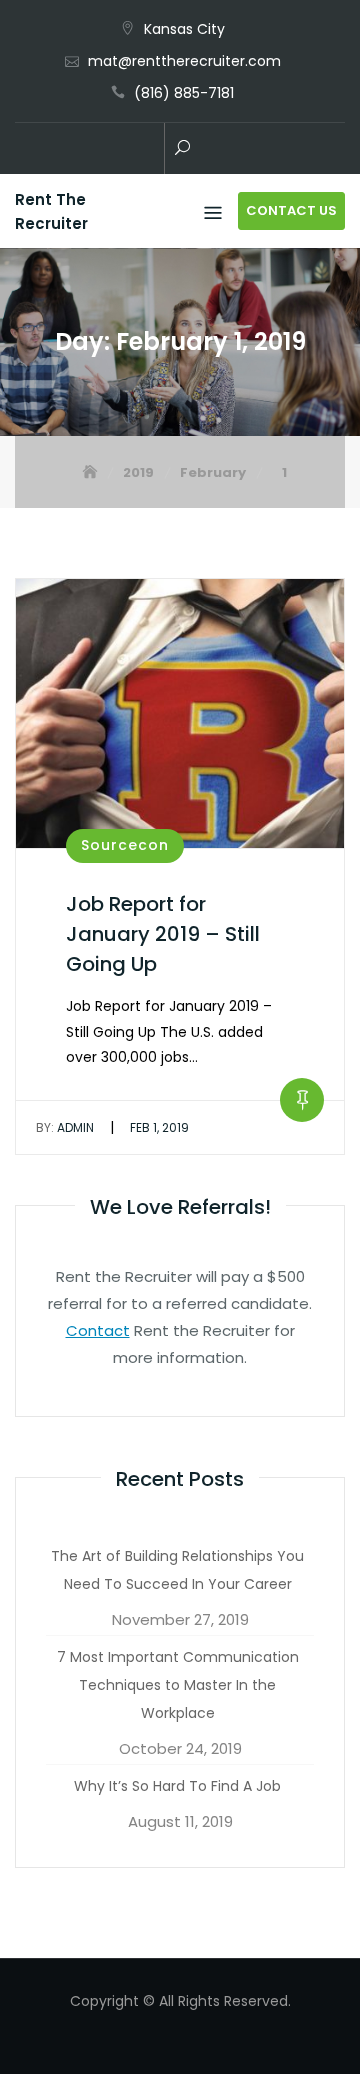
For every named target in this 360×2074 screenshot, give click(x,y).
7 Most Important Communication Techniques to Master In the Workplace (178, 1685)
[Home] (92, 472)
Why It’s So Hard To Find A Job (177, 1786)
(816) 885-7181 (184, 93)
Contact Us (291, 210)
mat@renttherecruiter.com (184, 61)
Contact (98, 1330)
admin (65, 1127)
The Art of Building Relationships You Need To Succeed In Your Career (177, 1570)
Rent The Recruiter (51, 211)
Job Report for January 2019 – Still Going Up (163, 934)
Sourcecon (125, 845)
